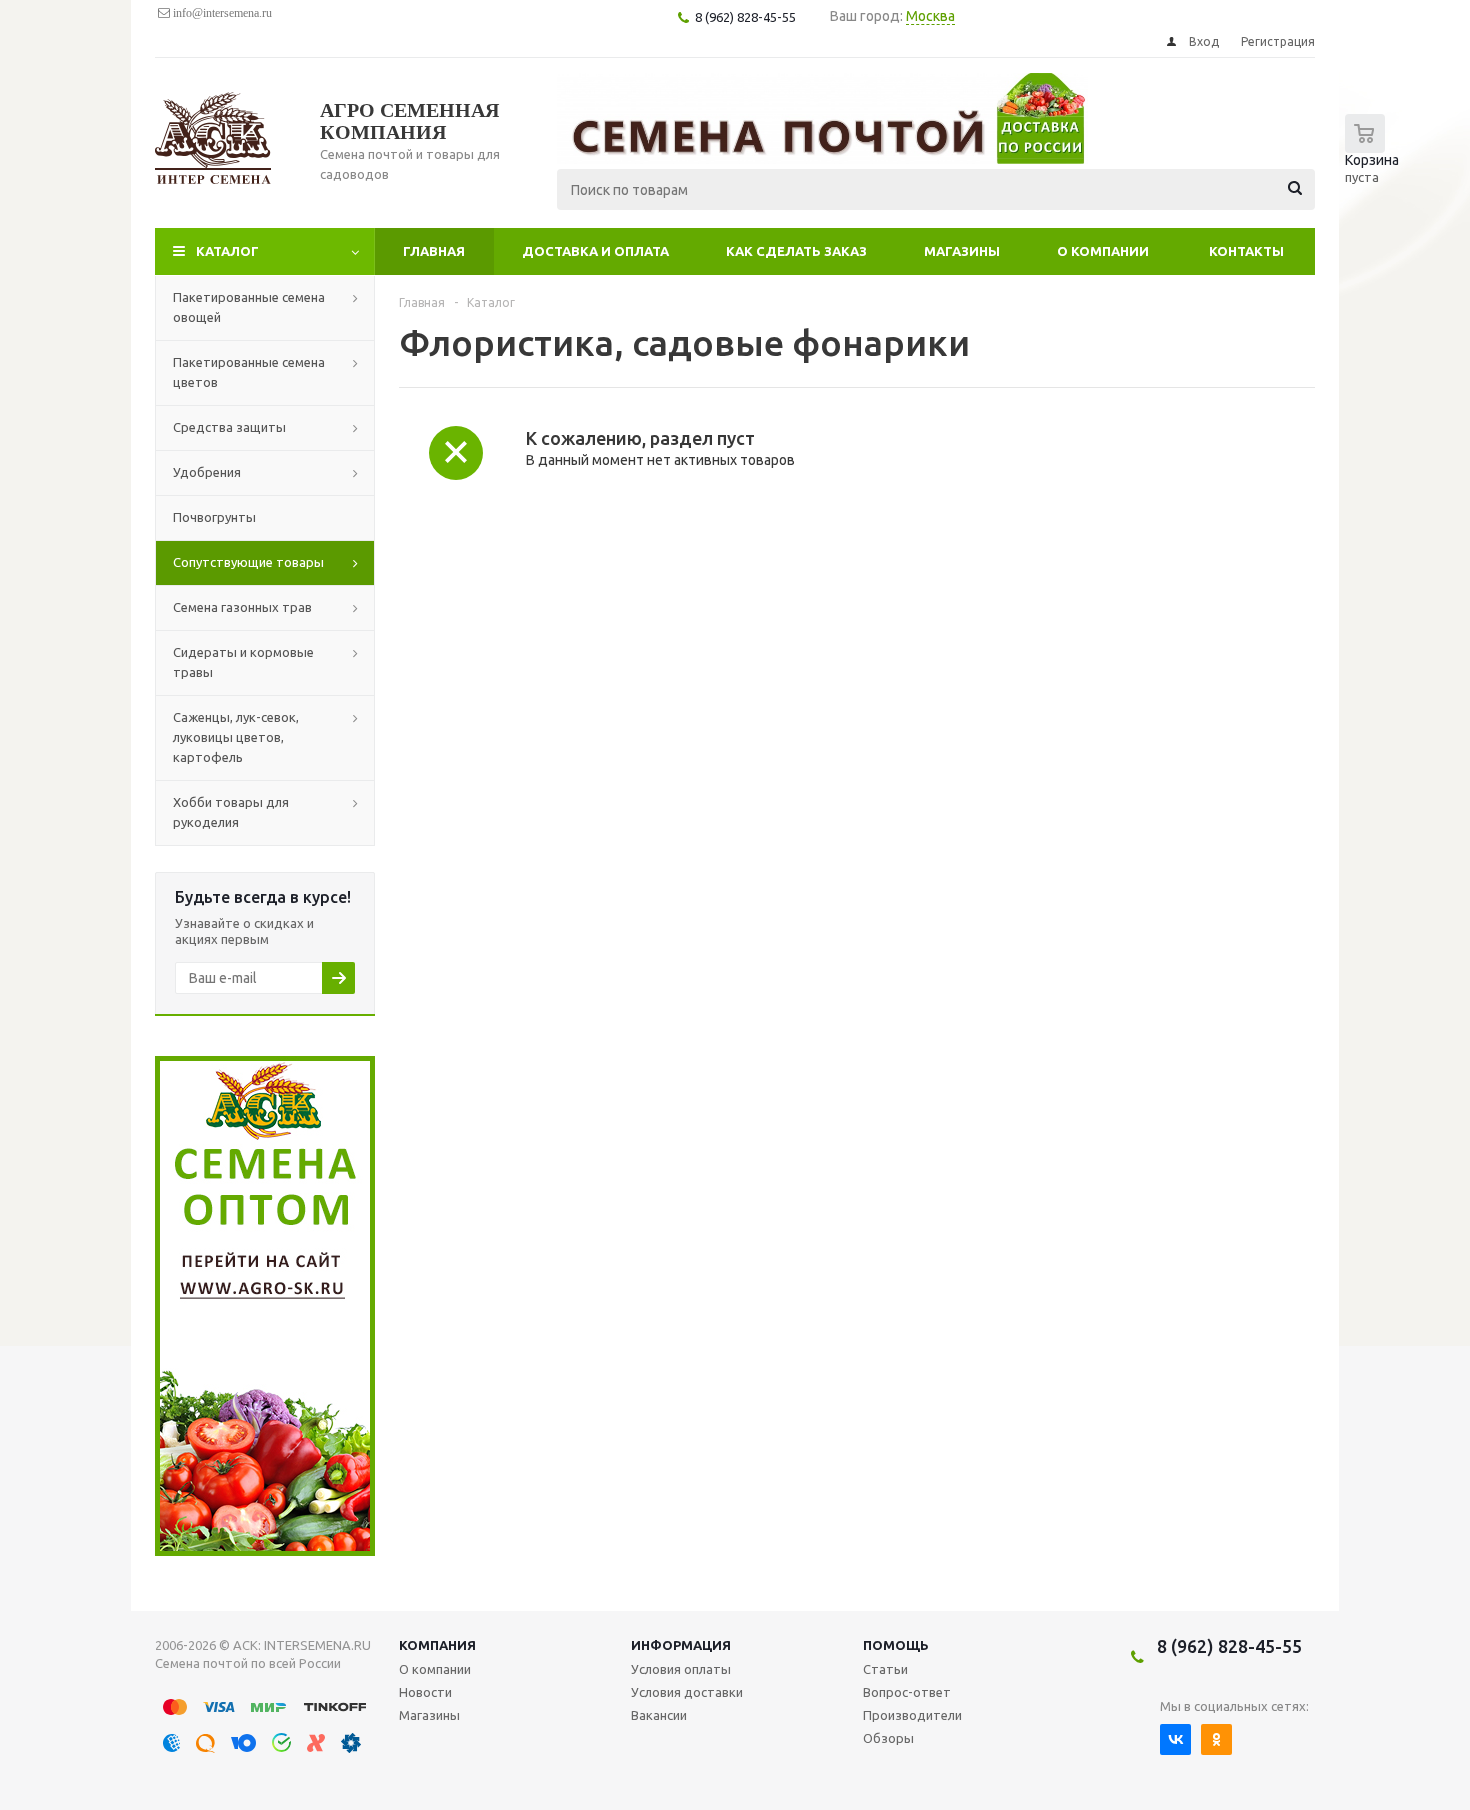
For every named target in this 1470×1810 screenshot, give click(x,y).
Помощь (896, 1645)
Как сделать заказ (796, 251)
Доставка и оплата (595, 251)
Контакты (1246, 251)
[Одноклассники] (1216, 1739)
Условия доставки (687, 1692)
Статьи (885, 1669)
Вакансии (659, 1715)
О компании (1103, 251)
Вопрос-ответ (907, 1692)
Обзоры (888, 1738)
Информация (681, 1645)
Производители (912, 1715)
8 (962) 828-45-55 (1229, 1646)
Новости (425, 1692)
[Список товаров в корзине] (1377, 160)
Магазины (962, 251)
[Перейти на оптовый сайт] (265, 1551)
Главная (434, 251)
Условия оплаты (681, 1669)
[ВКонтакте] (1175, 1739)
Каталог (227, 251)
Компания (437, 1645)
